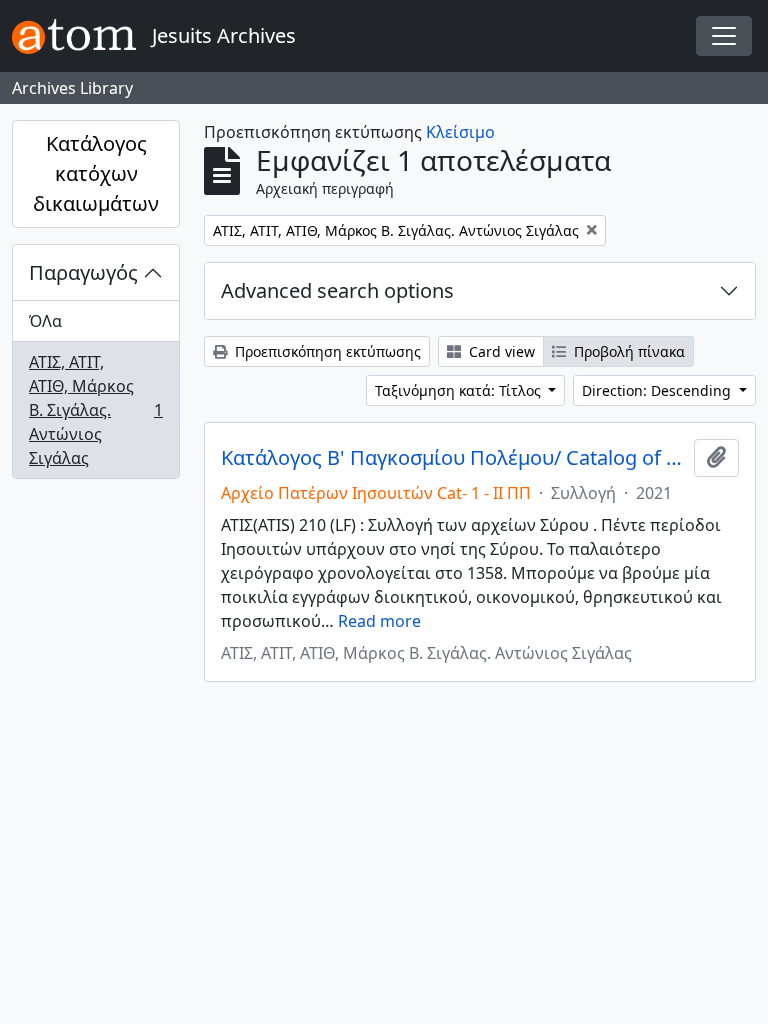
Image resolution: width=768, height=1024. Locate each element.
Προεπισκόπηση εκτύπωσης (326, 351)
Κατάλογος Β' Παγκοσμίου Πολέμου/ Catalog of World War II (453, 458)
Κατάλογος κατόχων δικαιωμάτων (96, 173)
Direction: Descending (658, 390)
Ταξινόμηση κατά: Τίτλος (460, 390)
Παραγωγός (83, 272)
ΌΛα (45, 321)
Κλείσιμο (460, 132)
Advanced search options (337, 290)
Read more (379, 621)
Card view (500, 351)
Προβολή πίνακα (627, 351)
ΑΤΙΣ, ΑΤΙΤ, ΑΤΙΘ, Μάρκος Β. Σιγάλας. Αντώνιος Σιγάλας (95, 410)
